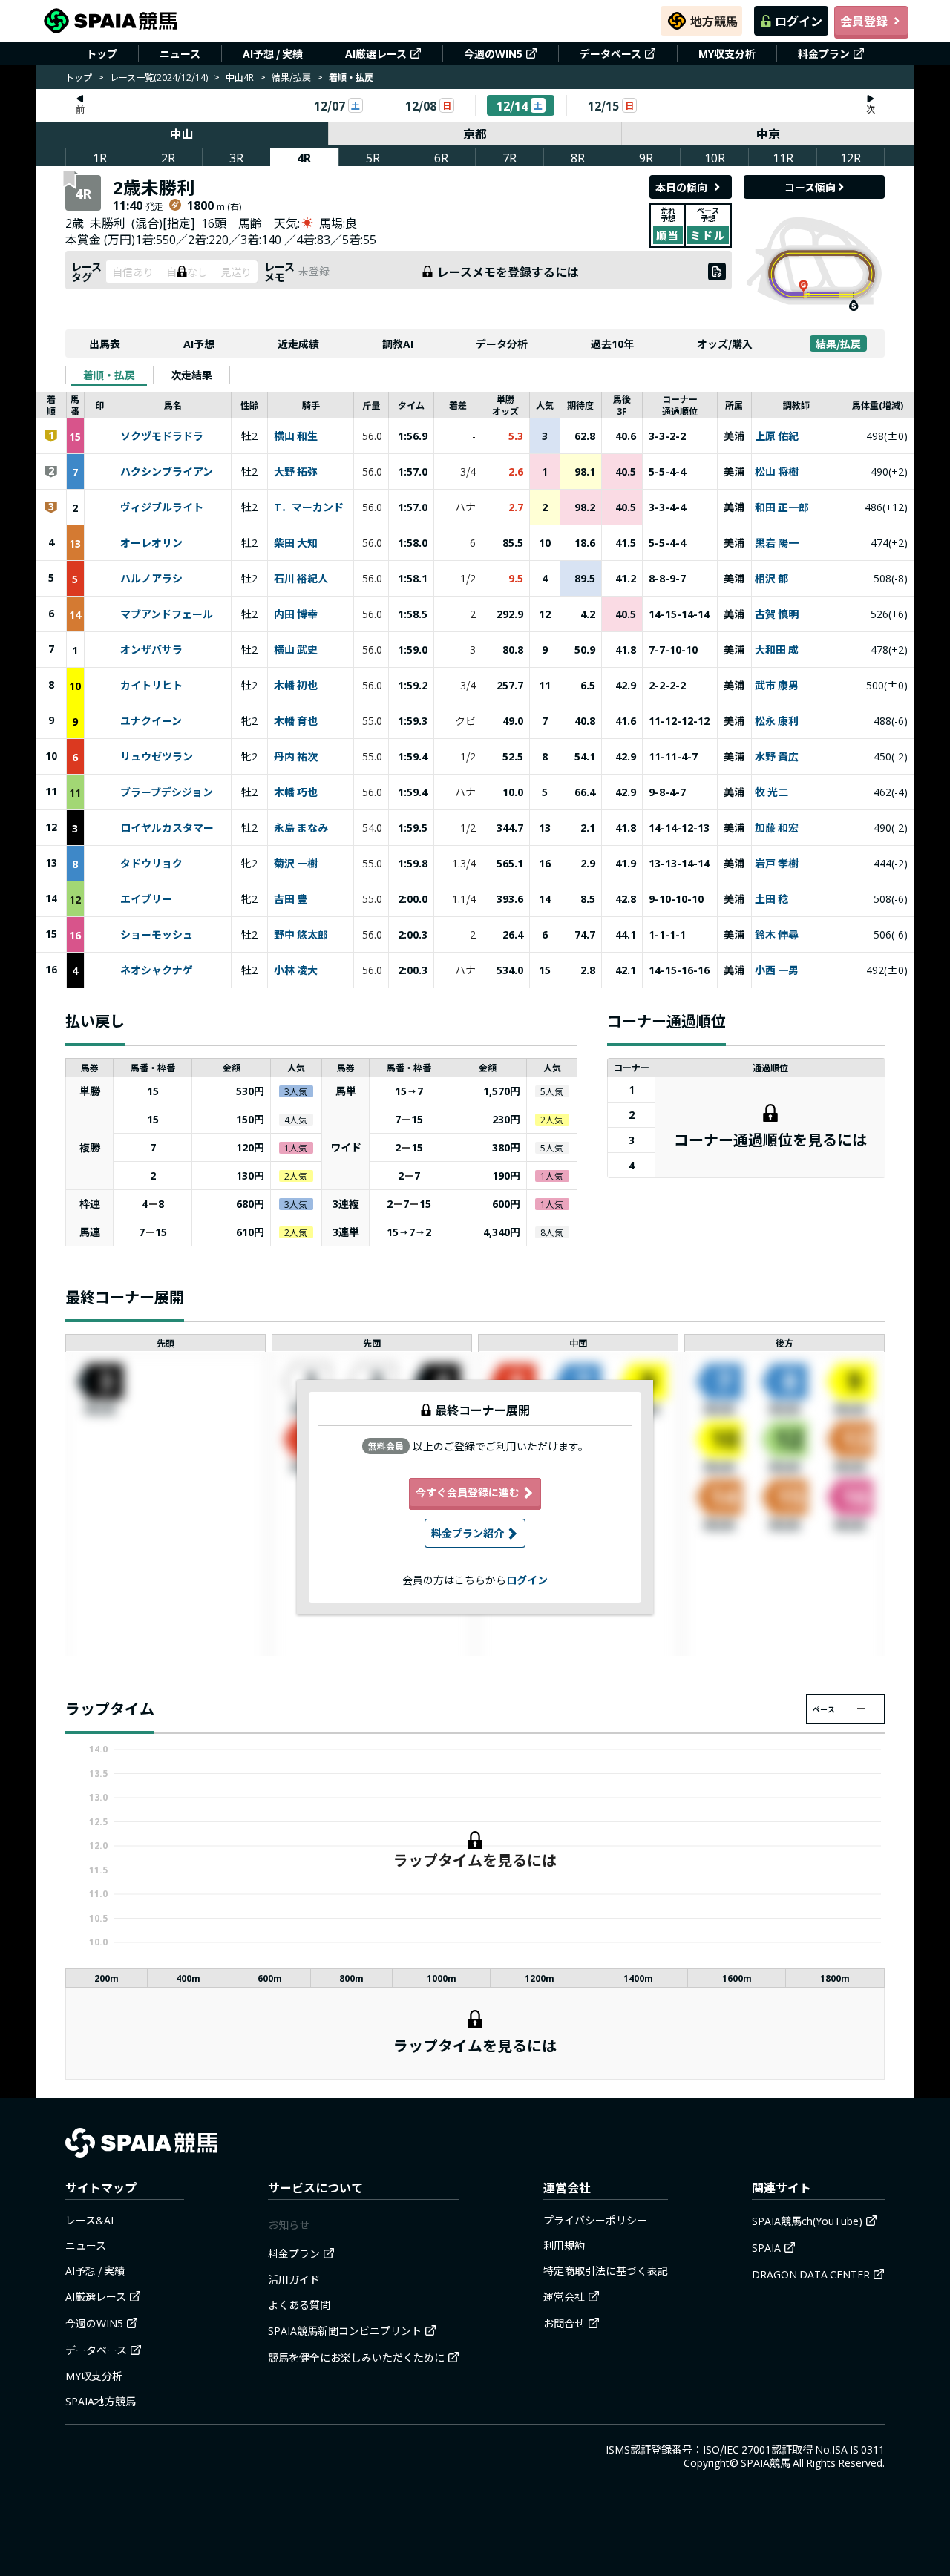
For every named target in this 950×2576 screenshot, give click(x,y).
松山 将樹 (777, 472)
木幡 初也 (296, 686)
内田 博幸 (296, 614)
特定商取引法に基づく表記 (606, 2270)
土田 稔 (772, 899)
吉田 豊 (291, 899)
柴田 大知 (296, 543)
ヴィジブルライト (162, 507)
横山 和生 (296, 436)
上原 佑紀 (777, 436)
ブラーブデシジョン (167, 792)
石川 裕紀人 (301, 579)
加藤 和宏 (777, 828)
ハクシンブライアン (167, 472)
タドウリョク (151, 864)
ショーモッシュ (157, 935)
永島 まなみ (301, 828)
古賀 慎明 (777, 614)
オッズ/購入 (725, 344)
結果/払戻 (291, 77)
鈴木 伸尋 (777, 935)
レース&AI (89, 2220)
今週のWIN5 (493, 53)
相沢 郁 (772, 579)
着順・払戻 (109, 375)
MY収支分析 (727, 53)
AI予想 (199, 344)
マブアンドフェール (167, 614)
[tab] (109, 375)
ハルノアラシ (151, 579)
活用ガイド (294, 2279)
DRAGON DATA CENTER (811, 2274)
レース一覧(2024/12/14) (159, 77)
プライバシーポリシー (595, 2220)
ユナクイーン (151, 721)
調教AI (398, 344)
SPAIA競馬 (766, 2462)
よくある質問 (299, 2304)
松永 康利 (777, 721)
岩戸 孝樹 (777, 864)
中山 (182, 134)
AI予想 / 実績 (273, 53)
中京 (768, 134)
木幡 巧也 (296, 792)
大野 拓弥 (296, 472)
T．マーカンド (309, 507)
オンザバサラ (151, 650)
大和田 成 (777, 650)
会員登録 (864, 21)
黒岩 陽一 (777, 543)
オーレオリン (151, 543)
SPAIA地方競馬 (101, 2401)
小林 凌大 (296, 970)
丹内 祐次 (296, 757)
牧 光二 (772, 792)
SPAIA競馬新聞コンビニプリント (345, 2330)
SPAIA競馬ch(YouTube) (807, 2221)
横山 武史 (296, 650)
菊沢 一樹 (296, 864)
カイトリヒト (151, 686)
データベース (610, 53)
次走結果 (191, 375)
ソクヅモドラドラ (162, 436)
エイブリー (146, 899)
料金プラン (824, 53)
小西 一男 (777, 970)
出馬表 (105, 344)
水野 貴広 (777, 757)
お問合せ (564, 2323)
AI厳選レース (376, 53)
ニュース (180, 53)
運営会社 (564, 2296)
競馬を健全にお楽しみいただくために (356, 2357)
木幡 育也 (296, 721)
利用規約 (564, 2245)
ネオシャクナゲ (157, 970)
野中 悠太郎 (301, 935)
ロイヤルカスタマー (167, 828)
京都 (475, 134)
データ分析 (502, 344)
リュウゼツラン (157, 757)
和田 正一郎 (782, 507)
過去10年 (612, 344)
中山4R (240, 77)
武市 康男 (777, 686)
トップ (102, 53)
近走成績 (298, 344)
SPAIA (766, 2247)
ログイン (799, 21)
